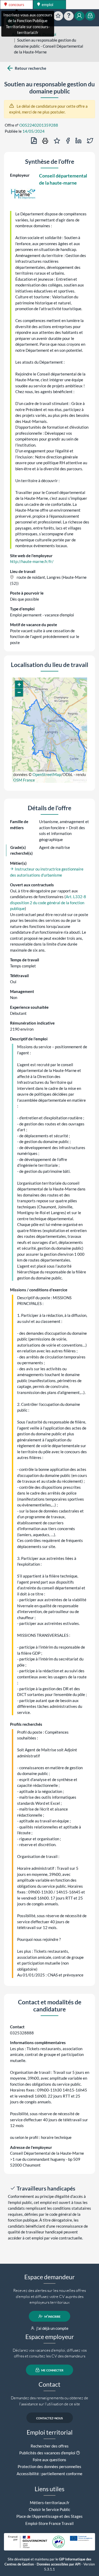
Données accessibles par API (59, 2564)
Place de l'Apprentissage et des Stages (49, 2516)
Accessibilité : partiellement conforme (49, 2474)
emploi (47, 4)
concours (16, 4)
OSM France (24, 780)
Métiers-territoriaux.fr (50, 2503)
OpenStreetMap (47, 774)
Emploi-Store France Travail (49, 2523)
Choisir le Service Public (49, 2509)
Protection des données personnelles (49, 2466)
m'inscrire (52, 2316)
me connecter (52, 2370)
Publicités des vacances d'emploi (47, 2453)
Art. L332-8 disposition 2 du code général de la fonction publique (48, 903)
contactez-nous (49, 2418)
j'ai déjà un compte (52, 2328)
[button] (19, 685)
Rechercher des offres (50, 2446)
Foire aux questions (49, 2460)
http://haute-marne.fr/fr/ (32, 561)
